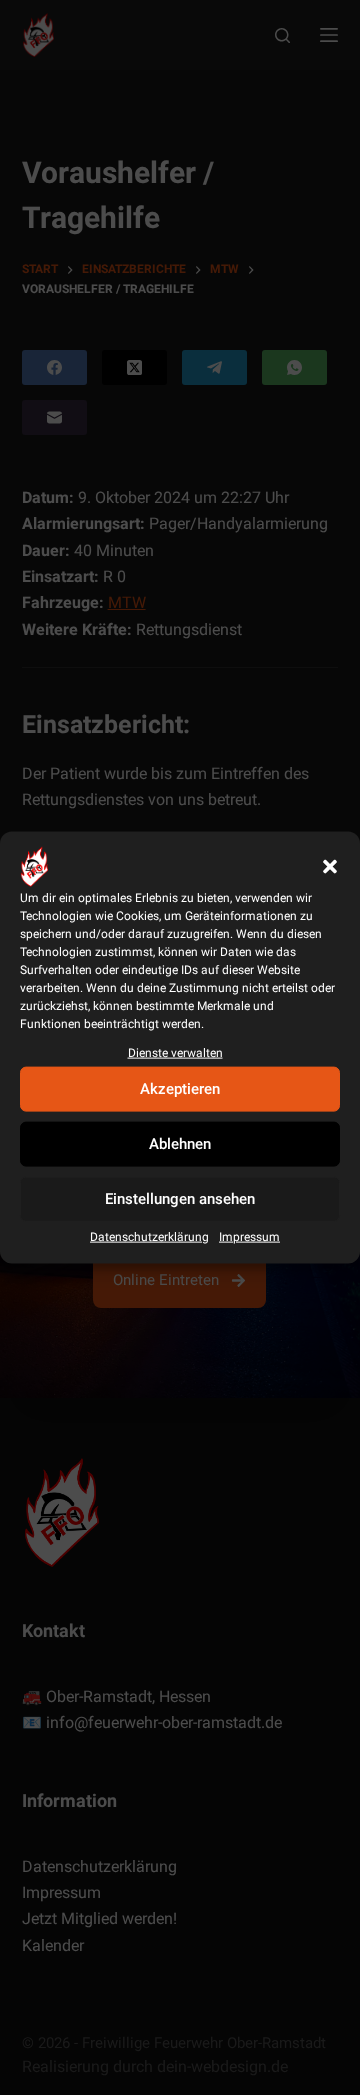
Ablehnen (180, 1144)
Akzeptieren (180, 1089)
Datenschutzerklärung (149, 1237)
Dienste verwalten (175, 1052)
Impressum (249, 1237)
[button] (330, 866)
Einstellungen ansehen (180, 1199)
